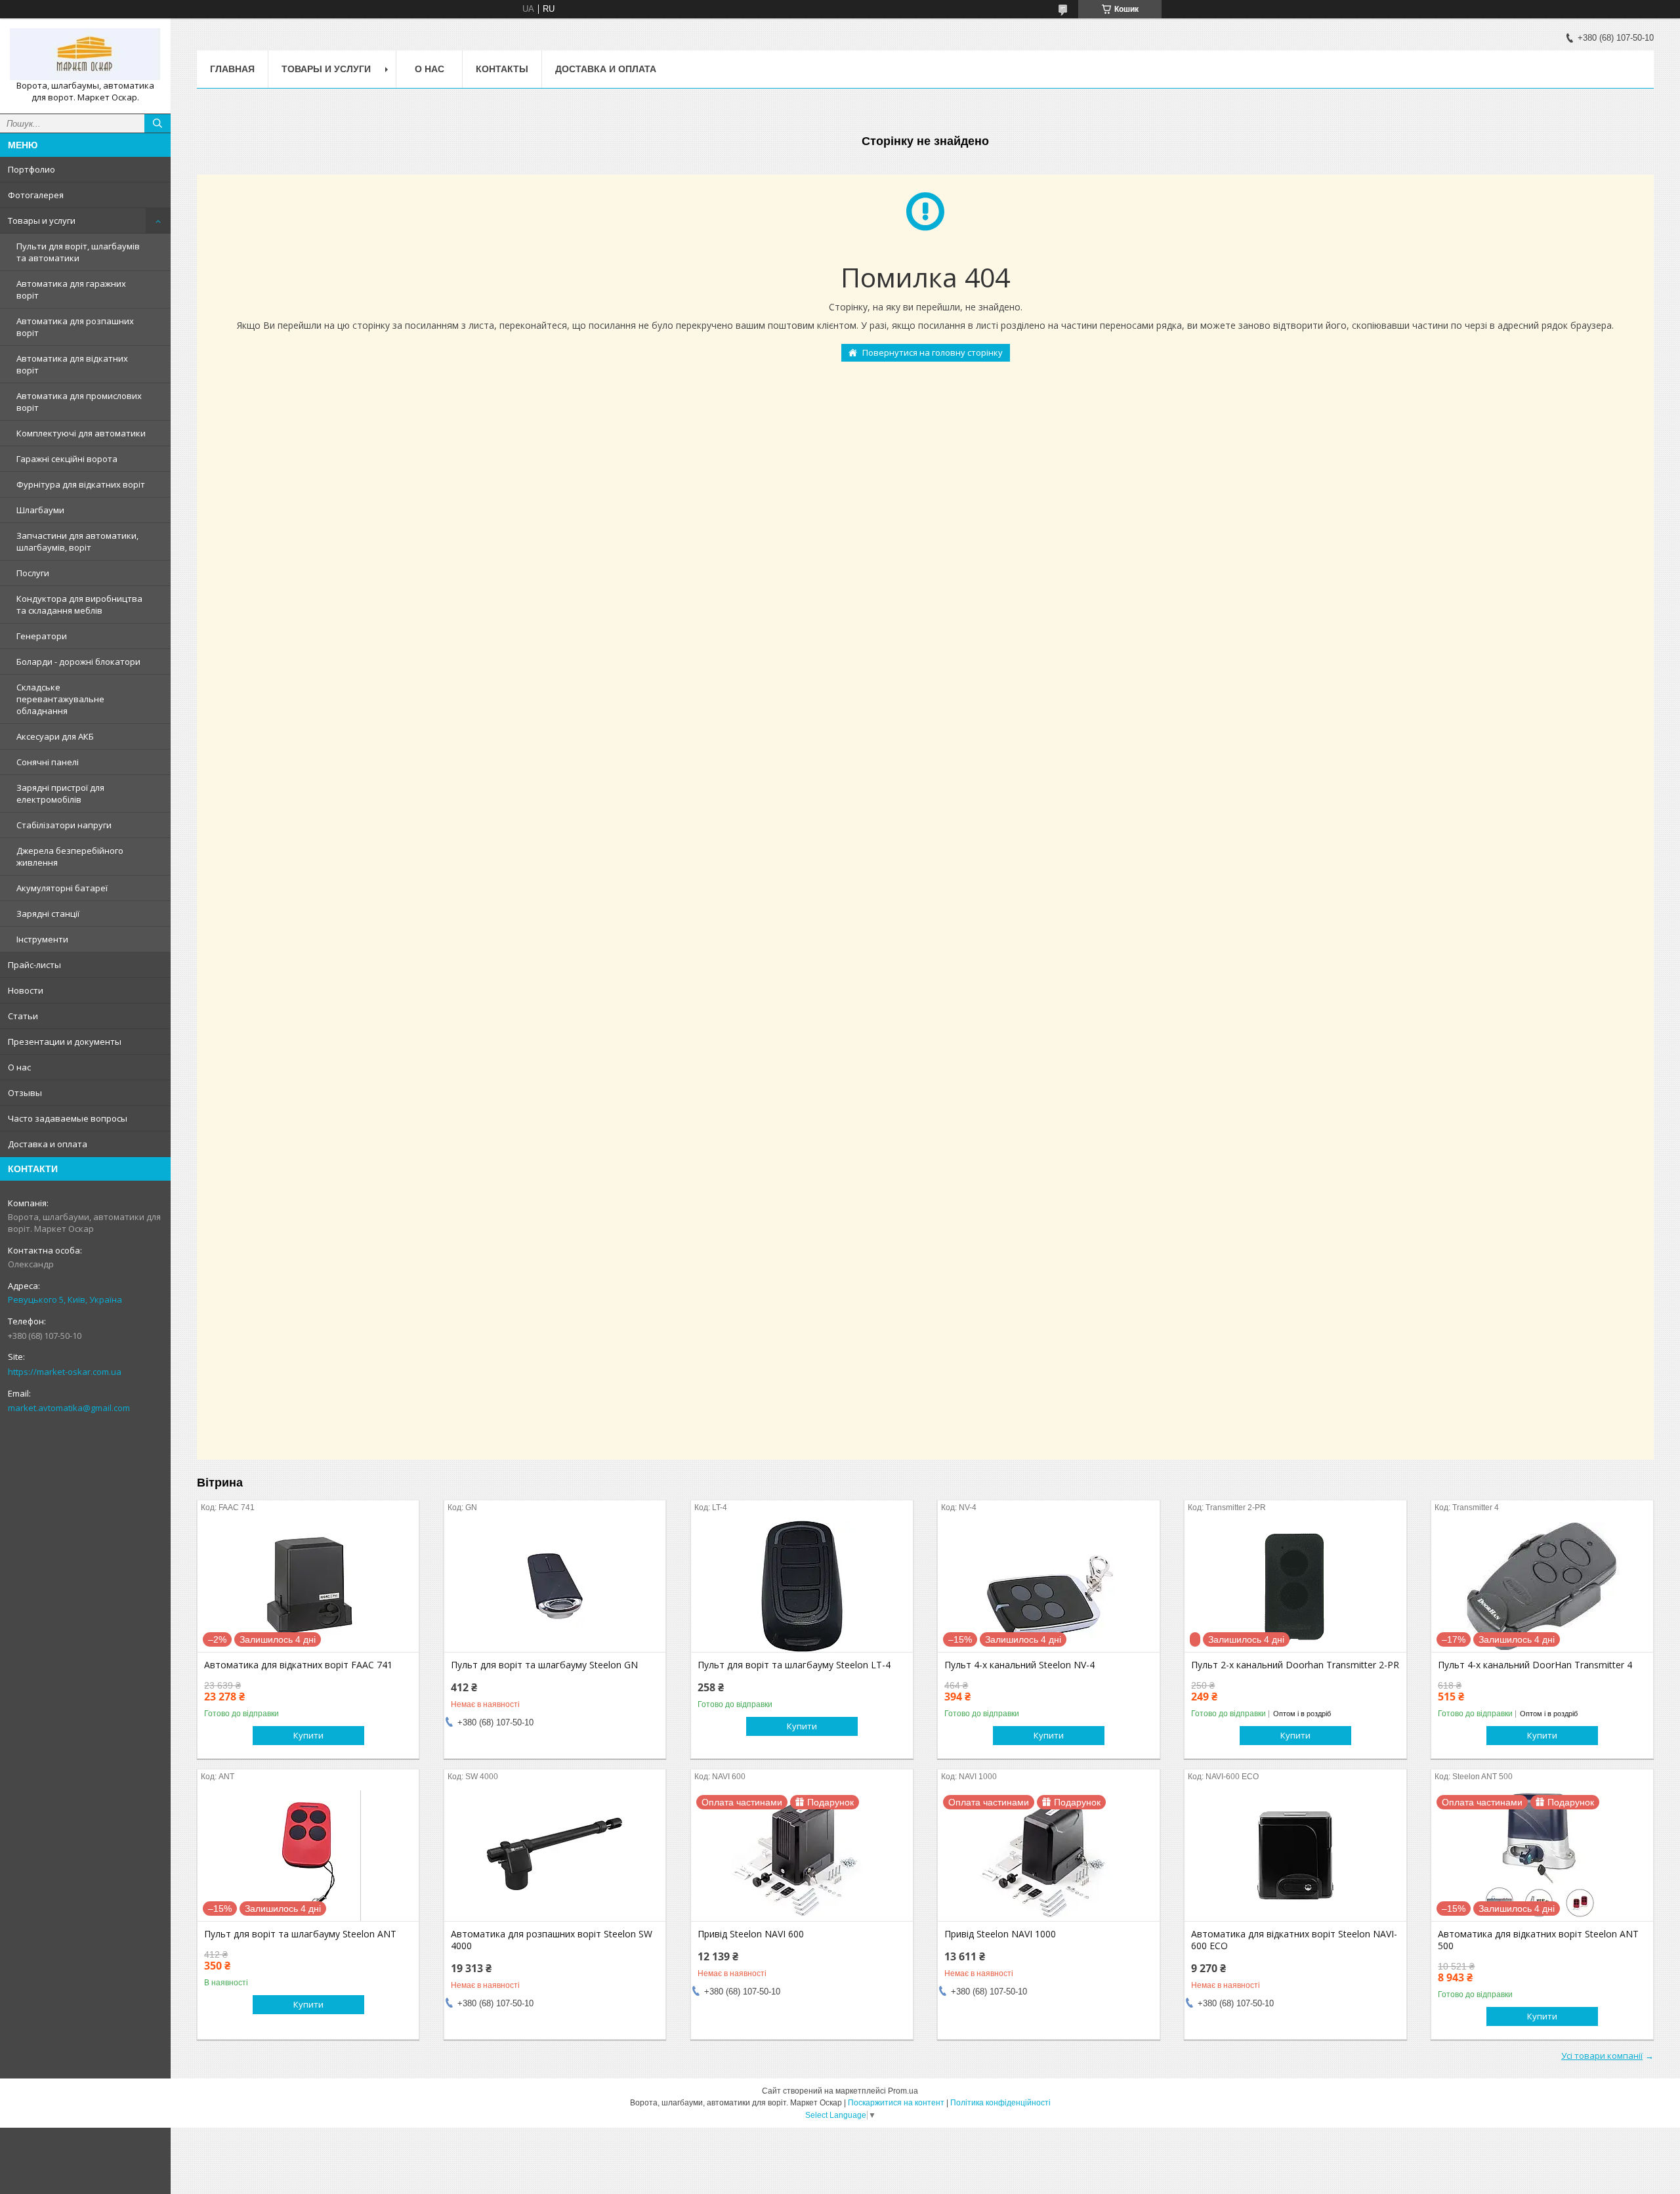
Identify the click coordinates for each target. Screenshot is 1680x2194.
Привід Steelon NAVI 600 (751, 1934)
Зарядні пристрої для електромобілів (60, 793)
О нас (19, 1067)
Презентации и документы (65, 1042)
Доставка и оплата (48, 1144)
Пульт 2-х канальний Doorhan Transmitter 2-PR (1295, 1665)
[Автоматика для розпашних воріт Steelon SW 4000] (555, 1855)
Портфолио (31, 169)
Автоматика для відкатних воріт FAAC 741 (298, 1665)
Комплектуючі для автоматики (81, 433)
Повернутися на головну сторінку (933, 352)
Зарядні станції (48, 914)
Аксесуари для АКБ (55, 736)
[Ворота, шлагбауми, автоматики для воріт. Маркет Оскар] (85, 54)
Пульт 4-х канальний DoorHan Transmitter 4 (1535, 1665)
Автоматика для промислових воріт (79, 402)
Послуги (33, 573)
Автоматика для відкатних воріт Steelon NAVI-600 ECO (1294, 1940)
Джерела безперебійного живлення (70, 856)
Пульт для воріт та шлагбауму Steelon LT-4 (794, 1665)
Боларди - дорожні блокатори (78, 662)
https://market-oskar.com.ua (65, 1372)
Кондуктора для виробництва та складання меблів (79, 604)
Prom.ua (903, 2091)
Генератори (42, 636)
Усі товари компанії (1602, 2056)
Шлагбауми (40, 510)
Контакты (502, 69)
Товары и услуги (42, 221)
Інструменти (42, 939)
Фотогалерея (36, 195)
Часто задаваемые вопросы (68, 1118)
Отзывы (25, 1093)
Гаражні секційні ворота (67, 459)
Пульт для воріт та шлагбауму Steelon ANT (300, 1934)
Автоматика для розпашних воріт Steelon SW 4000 (552, 1940)
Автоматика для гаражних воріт (71, 289)
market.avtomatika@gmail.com (69, 1408)
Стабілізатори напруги (64, 825)
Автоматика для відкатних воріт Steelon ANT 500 (1538, 1940)
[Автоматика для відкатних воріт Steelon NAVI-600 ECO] (1295, 1855)
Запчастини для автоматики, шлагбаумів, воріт (77, 541)
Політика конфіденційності (1000, 2103)
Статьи (23, 1016)
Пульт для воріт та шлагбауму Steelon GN (544, 1665)
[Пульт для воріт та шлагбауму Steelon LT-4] (802, 1586)
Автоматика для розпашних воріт (75, 327)
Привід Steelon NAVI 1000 (1000, 1934)
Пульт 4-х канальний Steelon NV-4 (1019, 1665)
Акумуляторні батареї (62, 888)
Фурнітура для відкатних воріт (81, 484)
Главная (232, 69)
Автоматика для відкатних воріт (72, 364)
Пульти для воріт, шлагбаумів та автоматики (78, 252)
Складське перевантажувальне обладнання (60, 699)
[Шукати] (157, 123)
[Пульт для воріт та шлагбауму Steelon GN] (555, 1586)
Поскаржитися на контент (896, 2103)
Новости (26, 990)
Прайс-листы (34, 965)
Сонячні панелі (48, 762)
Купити (308, 1735)
